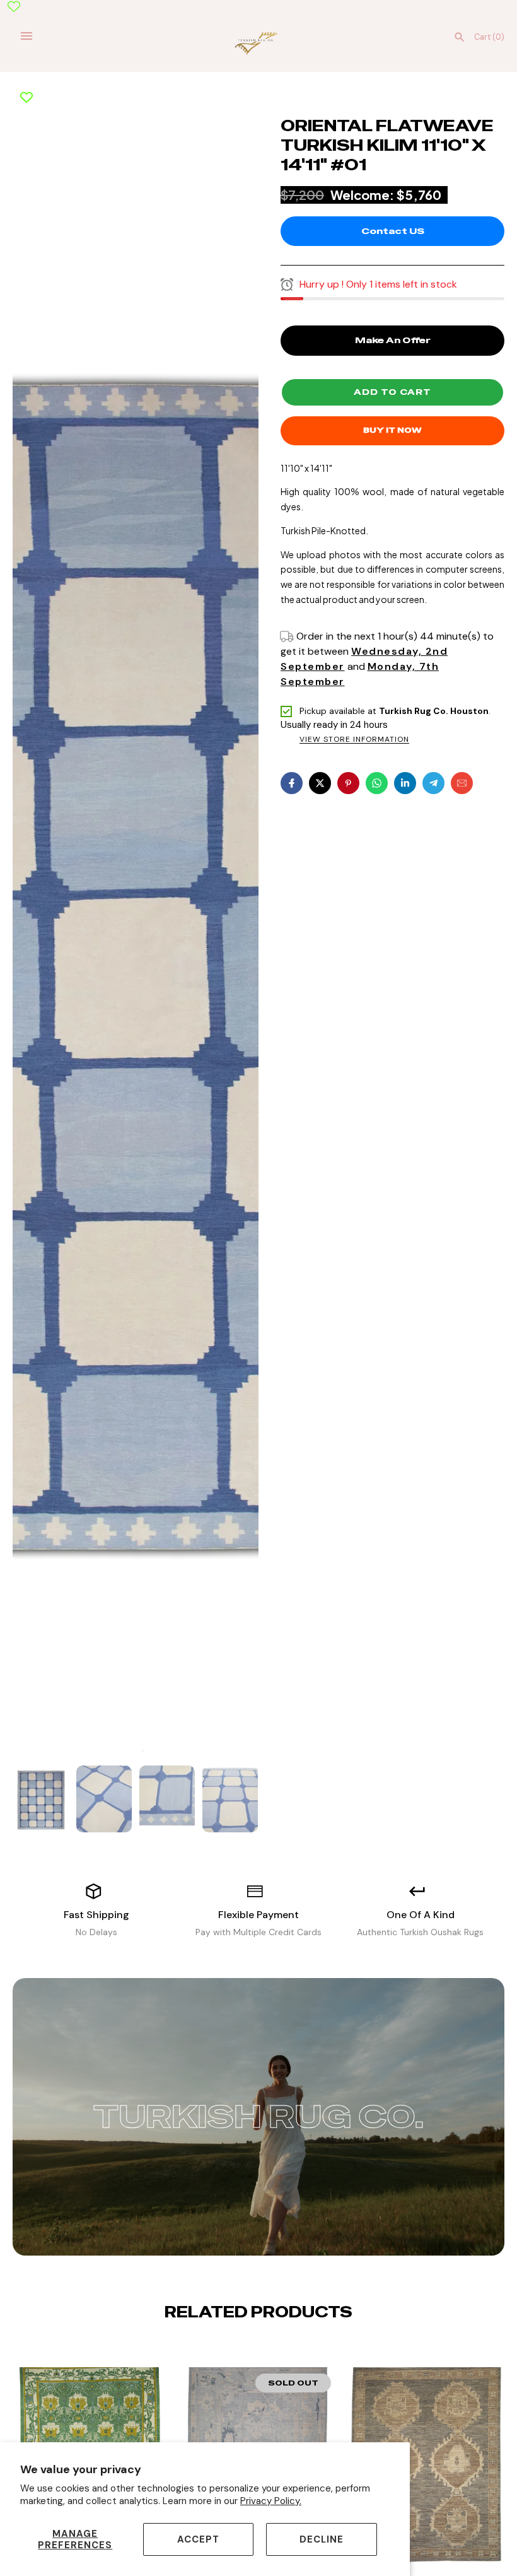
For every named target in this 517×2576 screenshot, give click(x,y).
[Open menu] (26, 36)
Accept (198, 2539)
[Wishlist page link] (14, 6)
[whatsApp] (377, 783)
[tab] (135, 1751)
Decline (322, 2539)
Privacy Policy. (271, 2501)
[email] (462, 783)
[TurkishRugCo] (259, 42)
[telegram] (433, 783)
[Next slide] (269, 2351)
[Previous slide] (248, 2351)
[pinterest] (348, 783)
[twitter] (320, 783)
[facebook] (292, 783)
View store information (354, 740)
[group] (41, 1799)
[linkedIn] (405, 783)
